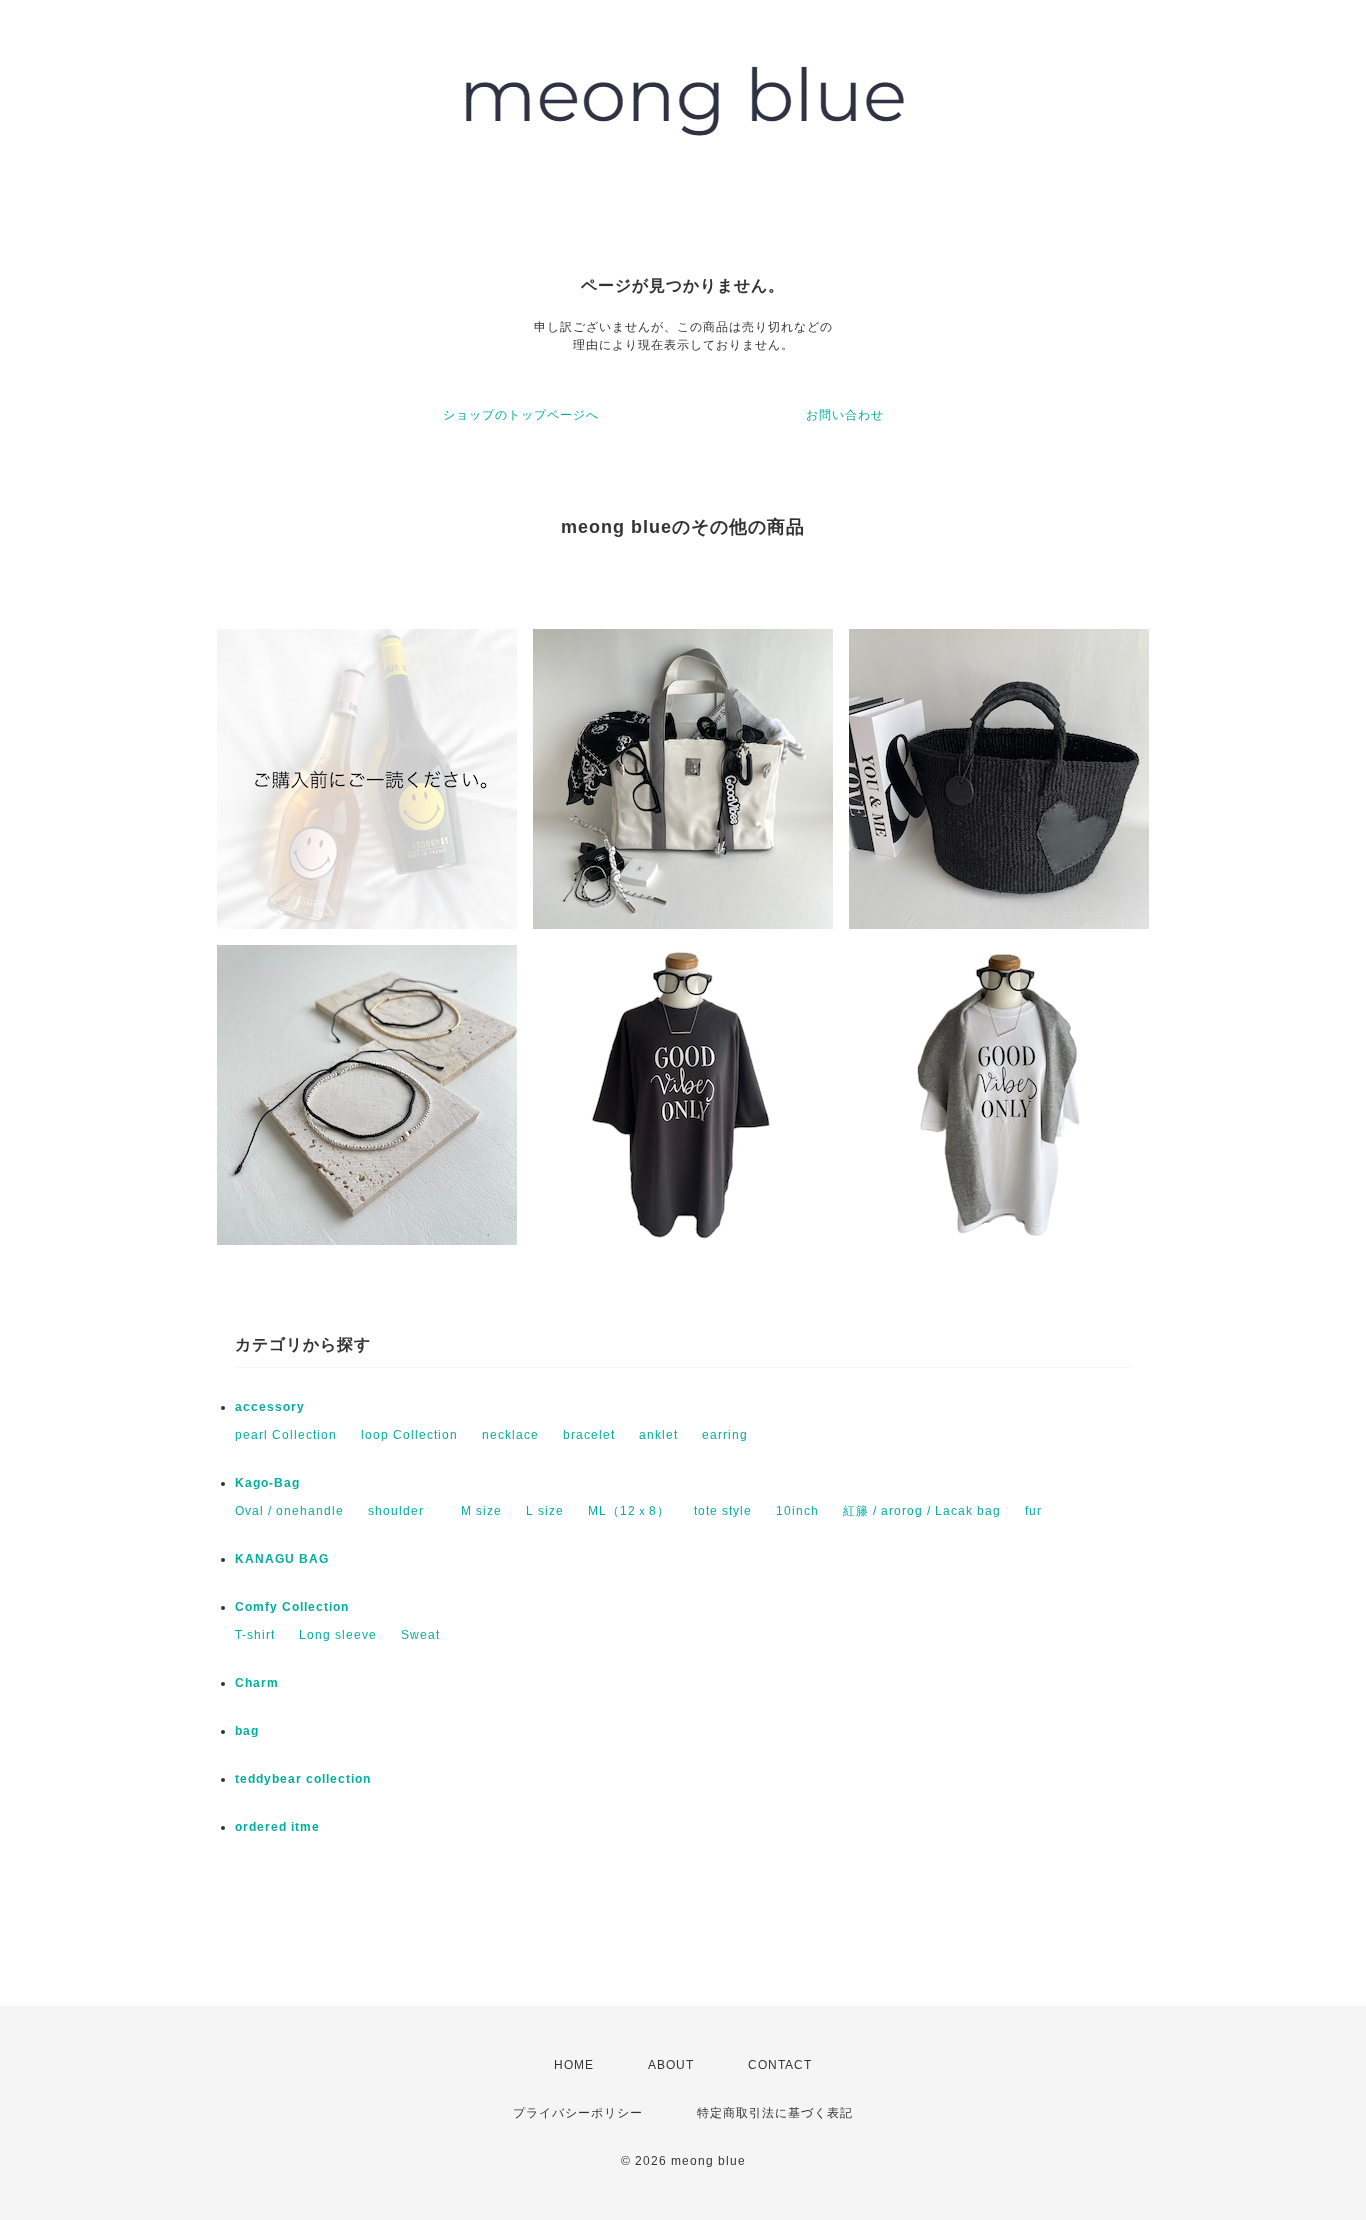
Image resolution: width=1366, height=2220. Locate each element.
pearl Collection (286, 1435)
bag (247, 1731)
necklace (510, 1435)
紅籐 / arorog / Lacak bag (922, 1511)
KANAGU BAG (282, 1559)
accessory (270, 1407)
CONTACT (780, 2065)
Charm (257, 1683)
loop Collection (409, 1435)
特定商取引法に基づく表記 (775, 2113)
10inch (797, 1511)
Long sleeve (338, 1635)
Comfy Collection (292, 1607)
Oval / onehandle (289, 1511)
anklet (658, 1435)
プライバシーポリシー (578, 2113)
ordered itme (277, 1827)
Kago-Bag (267, 1483)
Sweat (420, 1635)
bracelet (589, 1435)
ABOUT (671, 2065)
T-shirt (255, 1635)
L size (545, 1511)
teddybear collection (303, 1779)
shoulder (402, 1511)
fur (1033, 1511)
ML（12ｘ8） (629, 1511)
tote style (723, 1511)
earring (725, 1435)
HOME (574, 2065)
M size (481, 1511)
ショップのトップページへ (521, 415)
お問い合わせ (845, 415)
